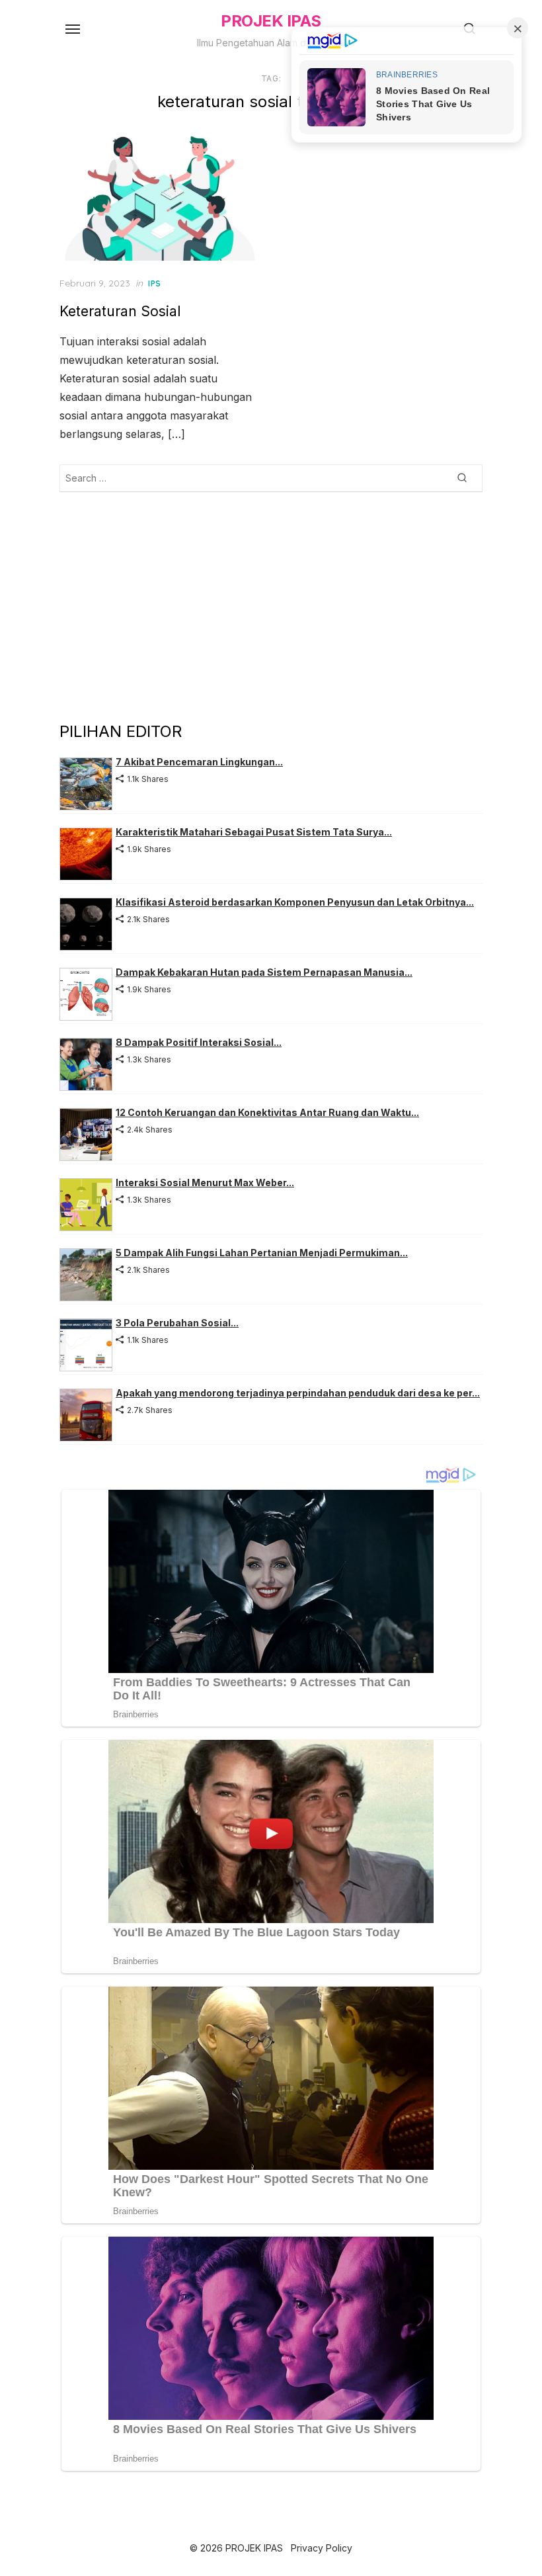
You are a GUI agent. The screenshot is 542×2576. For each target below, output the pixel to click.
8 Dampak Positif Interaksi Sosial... (199, 1042)
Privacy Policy (322, 2548)
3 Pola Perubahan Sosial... (177, 1323)
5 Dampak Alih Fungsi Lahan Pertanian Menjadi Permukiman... (262, 1253)
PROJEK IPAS (271, 21)
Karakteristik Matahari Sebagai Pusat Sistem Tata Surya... (254, 832)
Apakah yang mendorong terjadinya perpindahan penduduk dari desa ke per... (298, 1393)
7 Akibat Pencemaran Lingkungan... (199, 762)
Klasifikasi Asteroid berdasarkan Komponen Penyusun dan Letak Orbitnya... (295, 902)
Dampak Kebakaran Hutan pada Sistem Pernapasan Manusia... (264, 972)
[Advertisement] (271, 606)
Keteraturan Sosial (120, 311)
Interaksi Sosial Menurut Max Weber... (205, 1182)
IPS (155, 283)
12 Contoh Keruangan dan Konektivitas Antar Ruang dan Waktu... (267, 1112)
